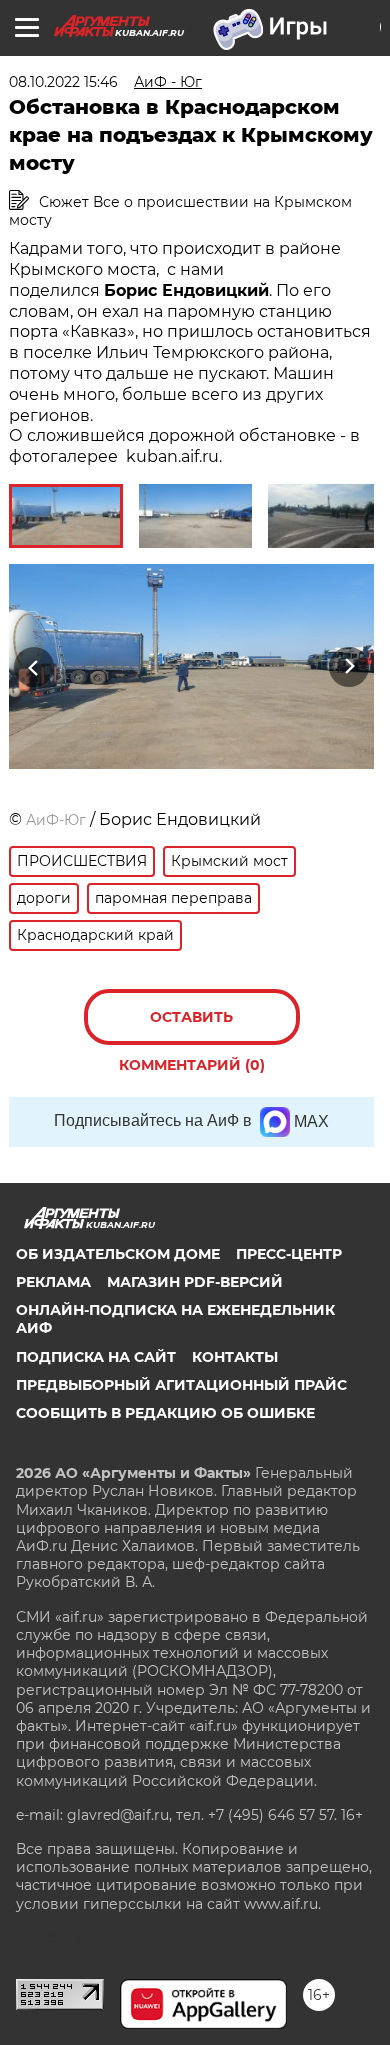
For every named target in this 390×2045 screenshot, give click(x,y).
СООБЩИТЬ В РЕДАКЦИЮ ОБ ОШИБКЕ (165, 1413)
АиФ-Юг (56, 820)
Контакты (235, 1357)
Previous (31, 667)
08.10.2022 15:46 (63, 82)
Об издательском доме (118, 1254)
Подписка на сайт (96, 1357)
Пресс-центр (289, 1254)
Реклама (53, 1282)
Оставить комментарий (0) (192, 1026)
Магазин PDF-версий (195, 1282)
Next (349, 667)
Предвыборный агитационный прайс (181, 1385)
